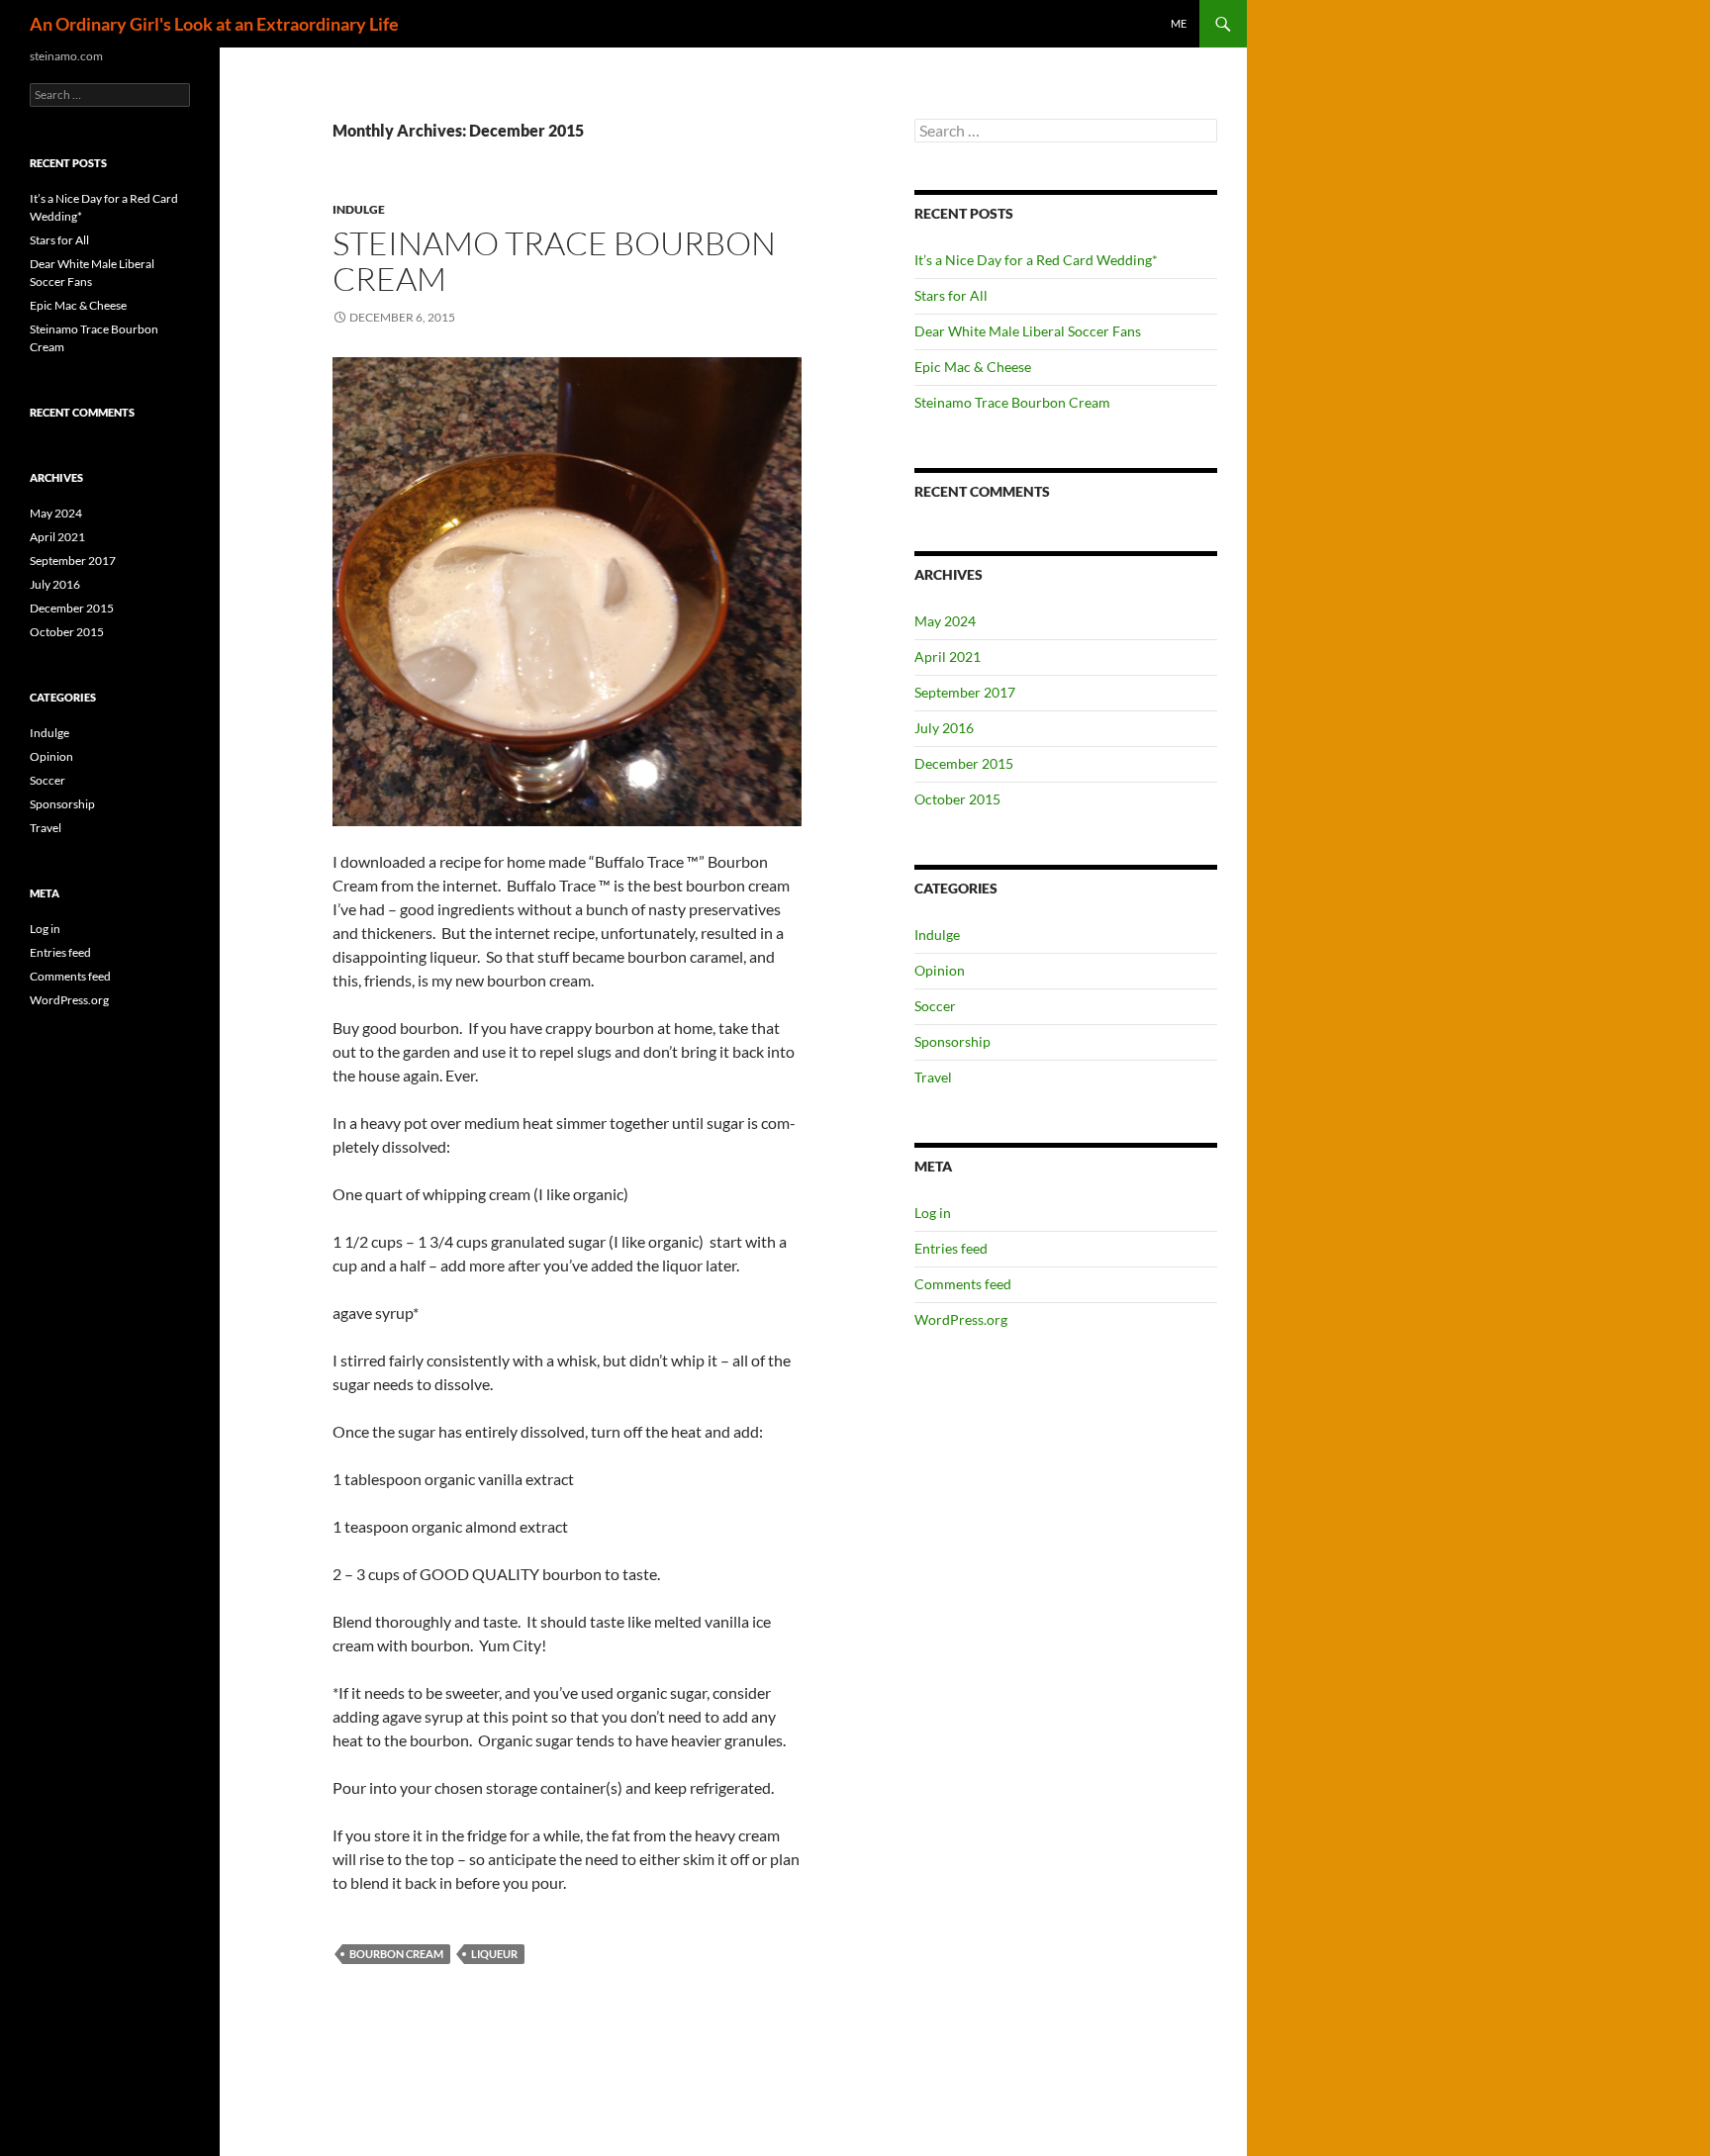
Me (1179, 23)
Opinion (940, 970)
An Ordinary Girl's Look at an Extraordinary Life (214, 24)
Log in (933, 1213)
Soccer (935, 1006)
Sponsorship (952, 1041)
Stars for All (951, 295)
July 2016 (944, 728)
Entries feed (951, 1248)
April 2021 (948, 656)
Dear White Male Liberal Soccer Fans (1028, 331)
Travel (933, 1077)
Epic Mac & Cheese (973, 367)
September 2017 (965, 692)
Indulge (359, 209)
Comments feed (963, 1284)
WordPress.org (961, 1319)
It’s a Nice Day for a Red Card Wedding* (1036, 260)
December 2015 (964, 763)
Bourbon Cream (396, 1954)
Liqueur (494, 1954)
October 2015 (957, 799)
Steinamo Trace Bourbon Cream (554, 261)
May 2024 (945, 621)
